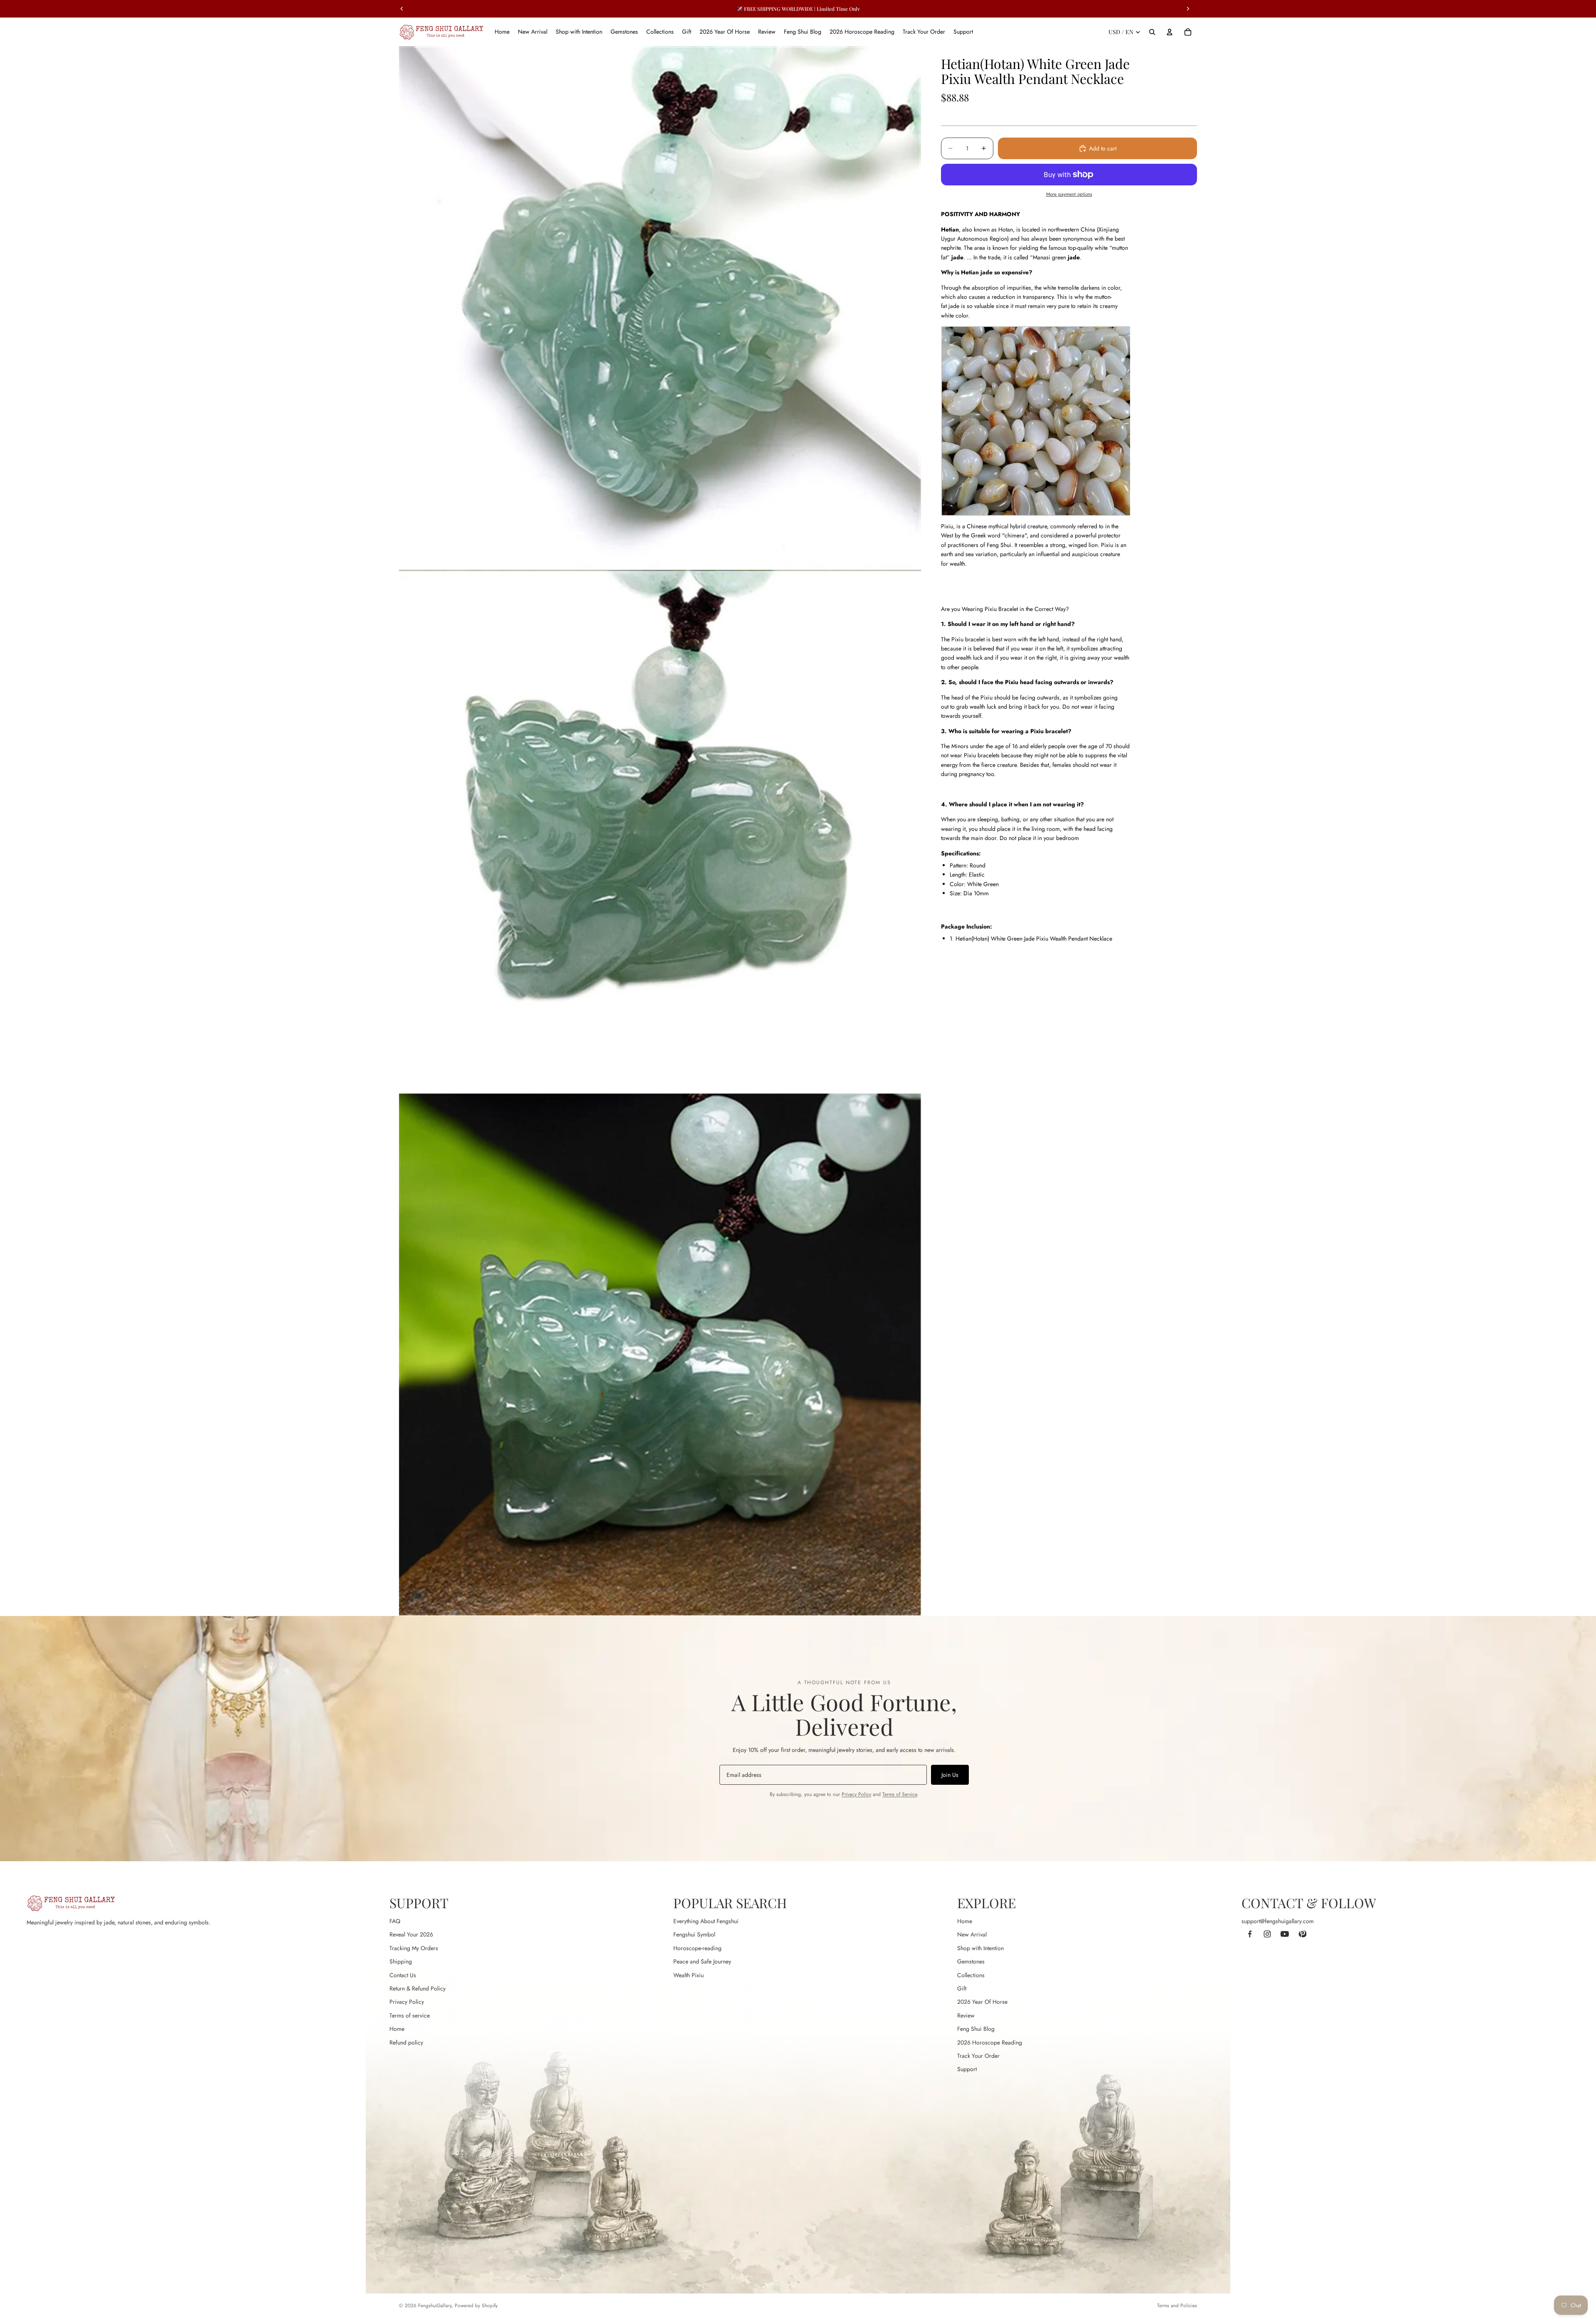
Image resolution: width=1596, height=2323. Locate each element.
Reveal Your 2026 (411, 1934)
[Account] (1170, 32)
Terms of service (410, 2015)
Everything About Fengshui (706, 1921)
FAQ (395, 1921)
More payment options (1069, 194)
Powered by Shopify (476, 2306)
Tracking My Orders (414, 1948)
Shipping (401, 1961)
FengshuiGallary (435, 2306)
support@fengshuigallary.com (1278, 1921)
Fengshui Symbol (694, 1934)
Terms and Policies (1177, 2306)
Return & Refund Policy (417, 1988)
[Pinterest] (1302, 1934)
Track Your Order (978, 2056)
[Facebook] (1250, 1934)
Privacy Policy (856, 1794)
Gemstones (971, 1961)
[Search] (1152, 32)
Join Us (950, 1775)
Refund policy (406, 2042)
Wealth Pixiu (688, 1975)
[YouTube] (1285, 1934)
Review (966, 2015)
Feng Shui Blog (976, 2029)
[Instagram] (1267, 1934)
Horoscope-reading (697, 1948)
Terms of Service (900, 1794)
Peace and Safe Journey (702, 1961)
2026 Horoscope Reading (990, 2042)
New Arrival (972, 1934)
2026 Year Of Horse (982, 2002)
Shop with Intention (980, 1948)
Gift (962, 1988)
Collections (971, 1975)
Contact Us (403, 1975)
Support (967, 2069)
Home (397, 2029)
